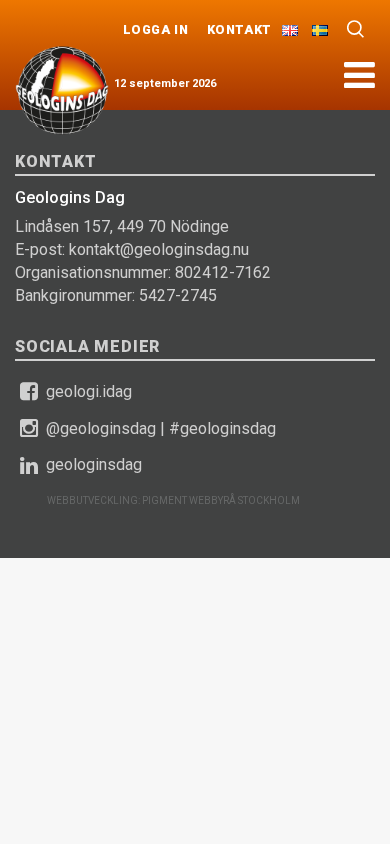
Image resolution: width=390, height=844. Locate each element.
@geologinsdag (101, 428)
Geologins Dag (62, 90)
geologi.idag (89, 391)
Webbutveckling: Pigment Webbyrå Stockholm (173, 500)
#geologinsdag (222, 428)
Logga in (156, 29)
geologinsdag (94, 464)
